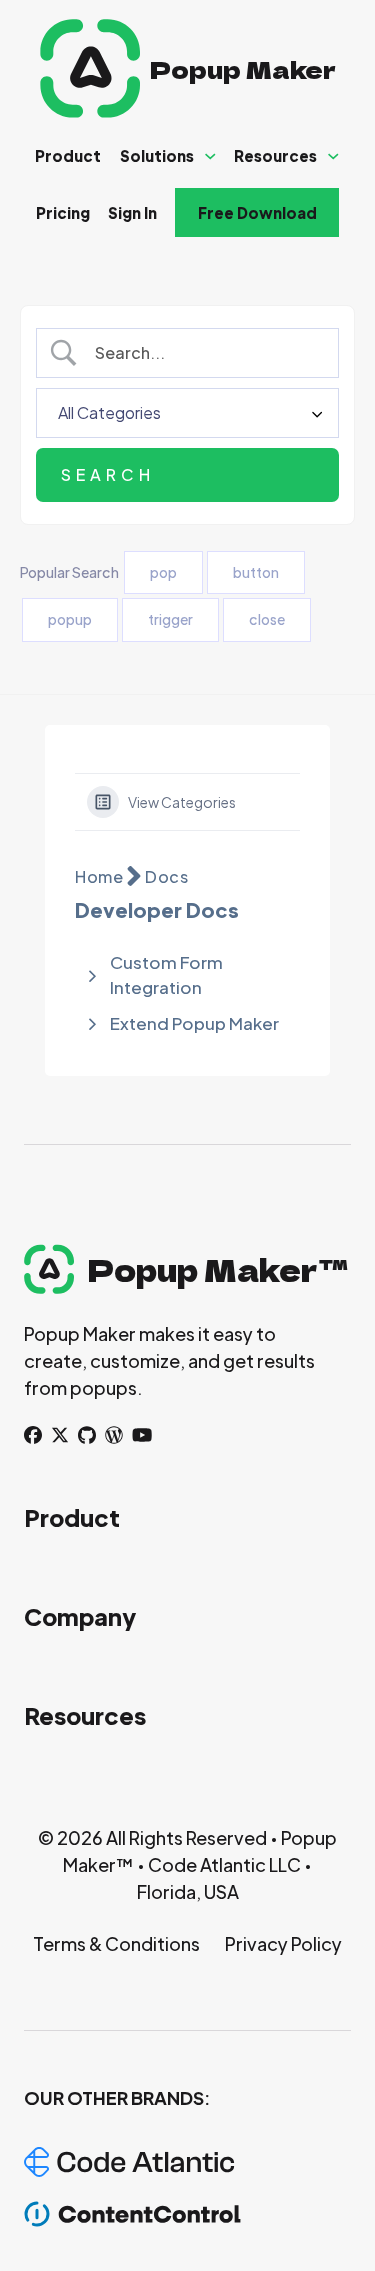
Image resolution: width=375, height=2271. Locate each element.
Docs (166, 876)
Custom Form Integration (166, 975)
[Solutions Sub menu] (210, 156)
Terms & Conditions (116, 1943)
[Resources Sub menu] (333, 156)
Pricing (63, 212)
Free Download (257, 212)
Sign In (132, 212)
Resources (275, 155)
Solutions (157, 155)
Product (68, 155)
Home (99, 876)
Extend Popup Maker (194, 1023)
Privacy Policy (283, 1943)
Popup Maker (243, 68)
